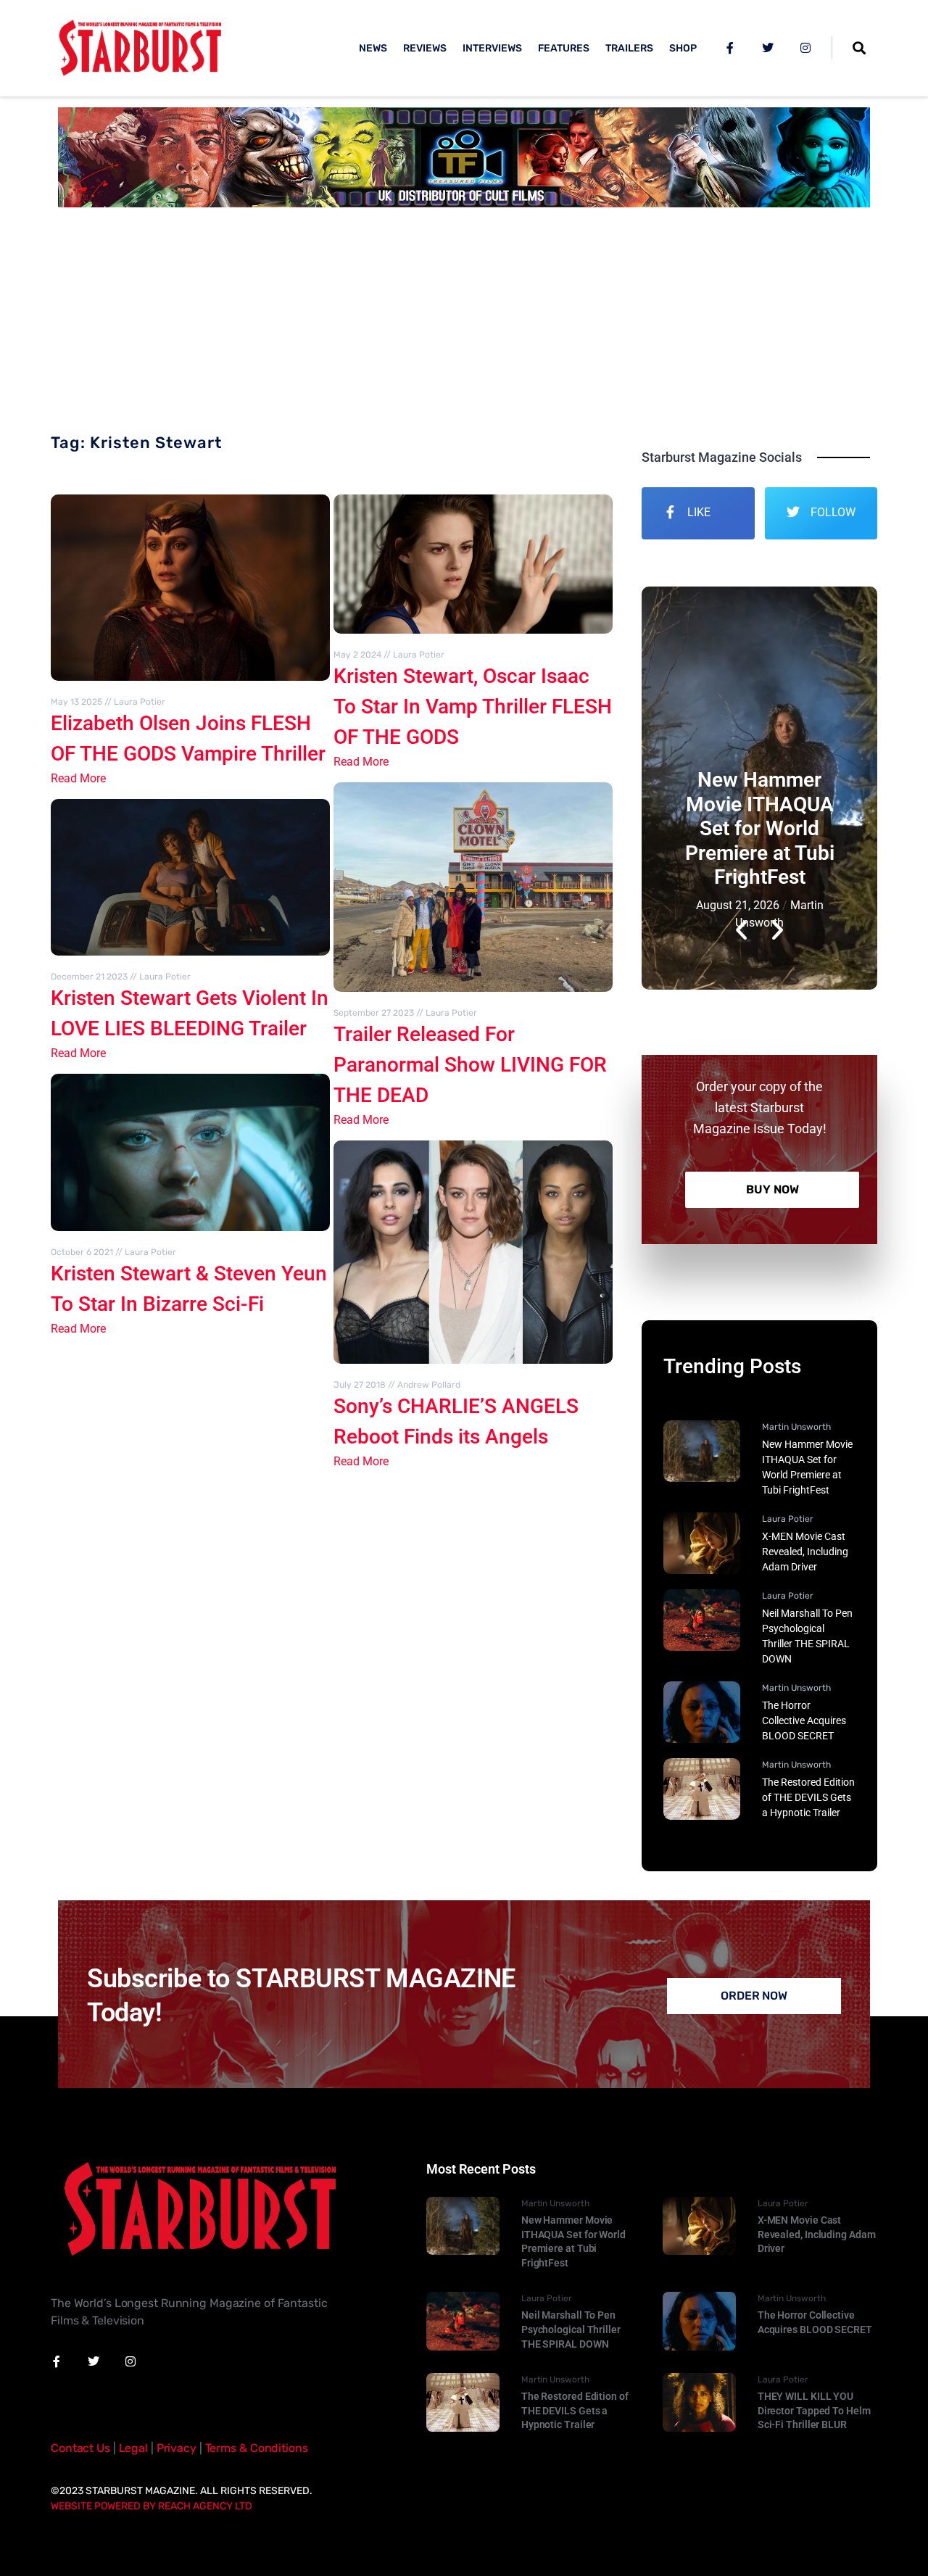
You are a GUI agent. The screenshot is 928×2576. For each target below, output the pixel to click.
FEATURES (564, 48)
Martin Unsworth (796, 1427)
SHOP (683, 48)
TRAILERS (629, 48)
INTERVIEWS (492, 48)
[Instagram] (805, 48)
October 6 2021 (82, 1252)
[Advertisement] (464, 326)
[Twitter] (768, 48)
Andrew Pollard (429, 1385)
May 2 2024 (357, 655)
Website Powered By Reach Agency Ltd (152, 2506)
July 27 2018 (360, 1385)
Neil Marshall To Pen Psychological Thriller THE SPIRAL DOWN (571, 2329)
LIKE (699, 512)
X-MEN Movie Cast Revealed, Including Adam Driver (805, 1552)
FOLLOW (833, 512)
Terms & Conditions (257, 2448)
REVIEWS (425, 48)
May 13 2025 (76, 702)
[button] (741, 788)
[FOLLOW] (793, 512)
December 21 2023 (89, 977)
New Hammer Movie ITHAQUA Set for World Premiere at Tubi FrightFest (760, 828)
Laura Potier (140, 702)
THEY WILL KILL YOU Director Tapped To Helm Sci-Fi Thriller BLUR (814, 2410)
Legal (133, 2448)
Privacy (177, 2448)
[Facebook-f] (730, 48)
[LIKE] (670, 512)
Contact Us (80, 2448)
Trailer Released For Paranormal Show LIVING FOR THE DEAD (470, 1065)
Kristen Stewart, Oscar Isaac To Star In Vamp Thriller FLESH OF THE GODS (473, 707)
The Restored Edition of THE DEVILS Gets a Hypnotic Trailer (808, 1797)
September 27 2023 (374, 1013)
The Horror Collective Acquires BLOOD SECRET (804, 1720)
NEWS (373, 48)
